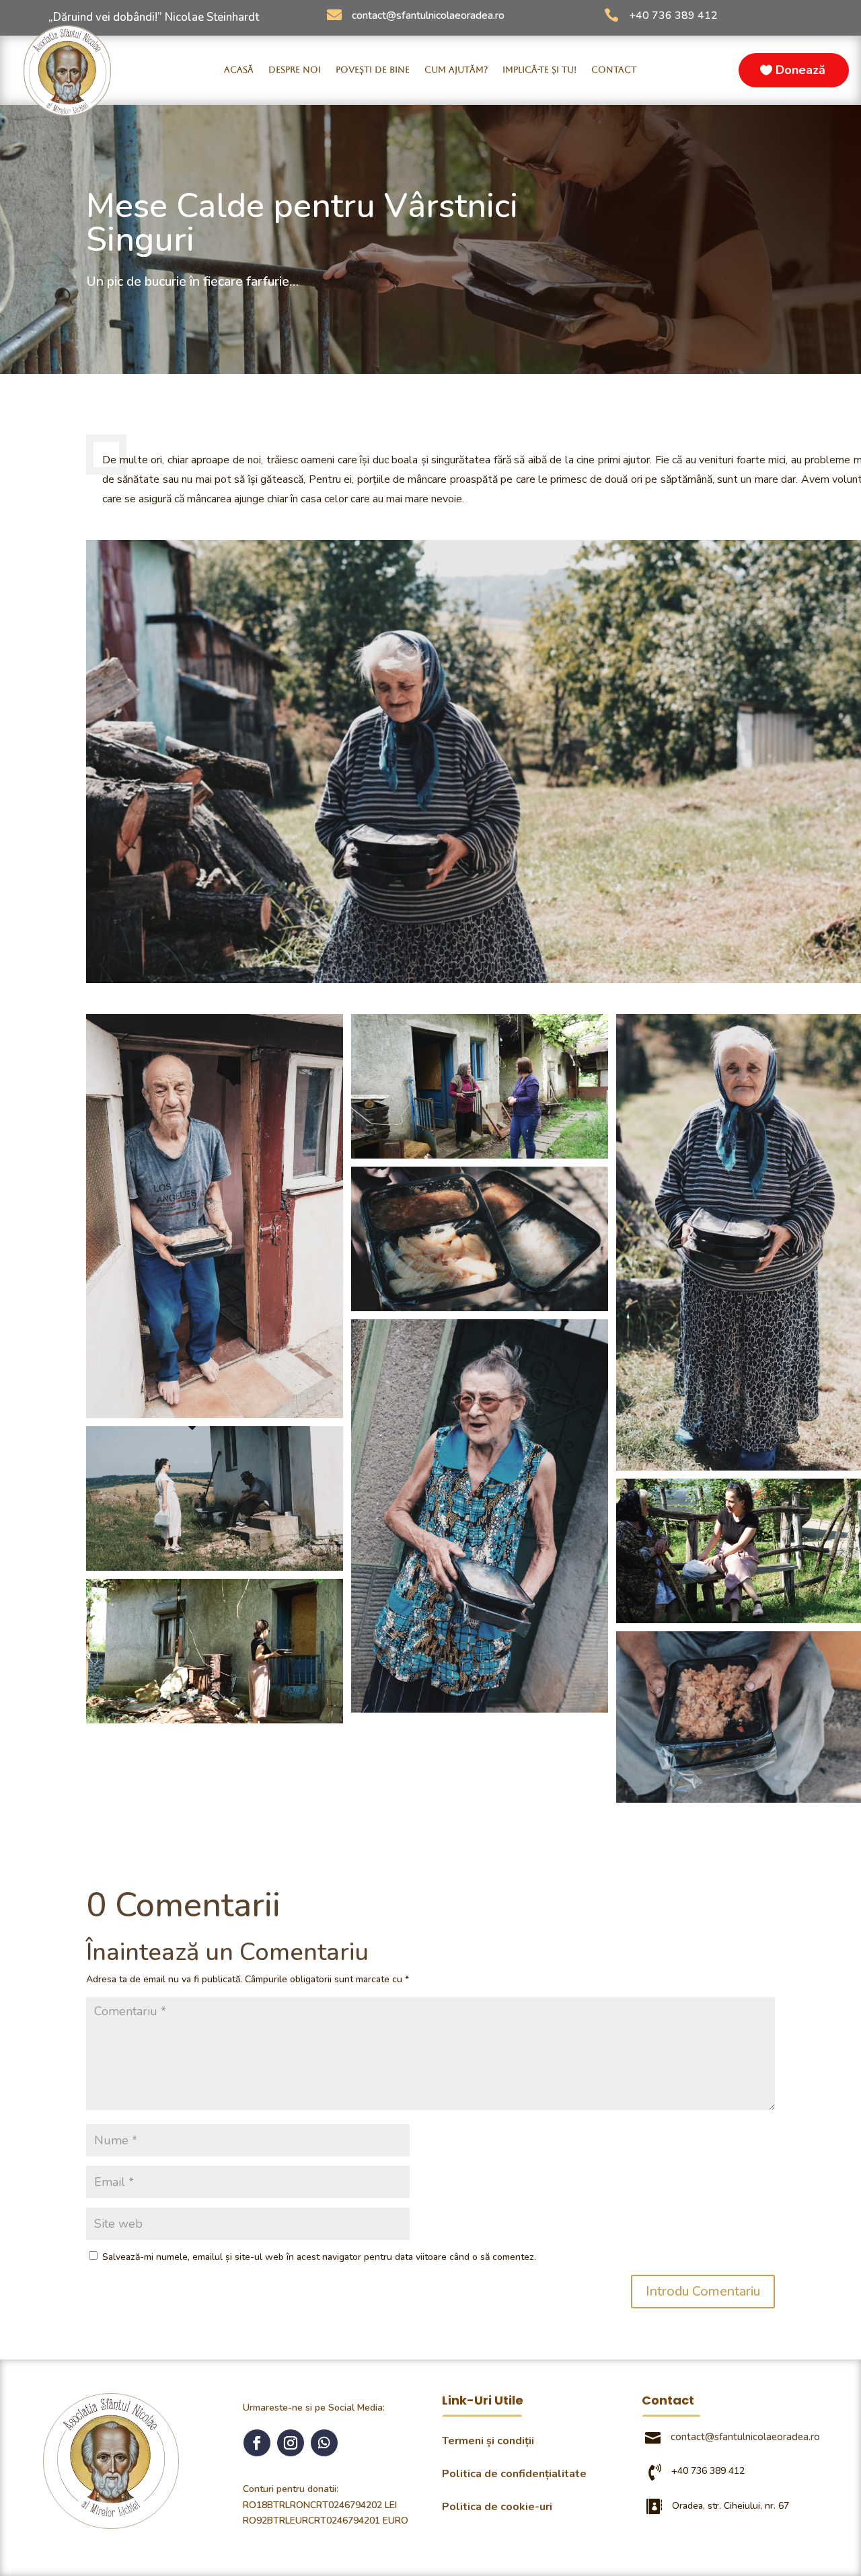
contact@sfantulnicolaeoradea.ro (428, 15)
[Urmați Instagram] (291, 2443)
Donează (800, 70)
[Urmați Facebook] (257, 2443)
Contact (614, 70)
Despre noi (295, 70)
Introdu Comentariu (703, 2291)
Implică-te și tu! (539, 70)
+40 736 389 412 (673, 15)
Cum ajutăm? (456, 70)
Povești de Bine (373, 70)
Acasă (239, 70)
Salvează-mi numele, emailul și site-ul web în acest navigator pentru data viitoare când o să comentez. (319, 2257)
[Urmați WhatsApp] (324, 2443)
